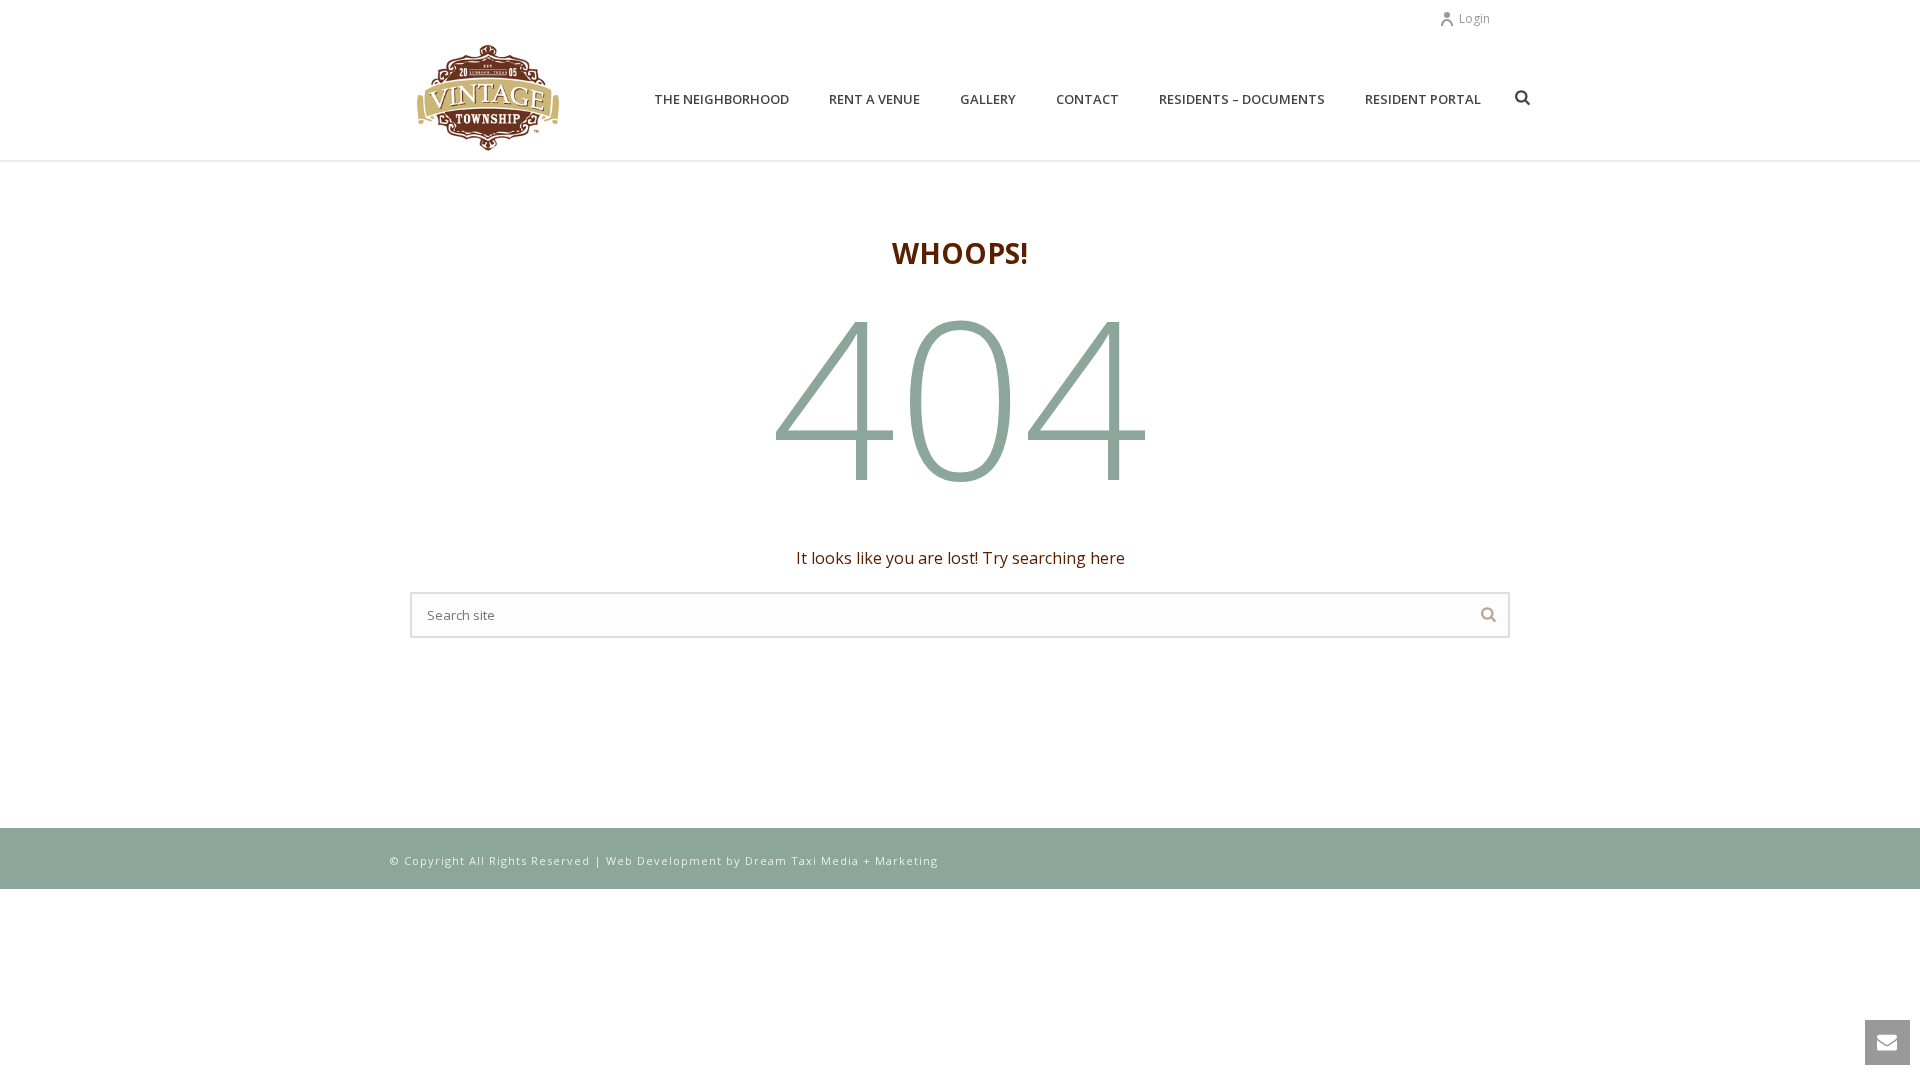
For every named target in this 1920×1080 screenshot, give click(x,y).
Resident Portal (1423, 99)
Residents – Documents (1242, 99)
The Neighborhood (721, 99)
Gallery (988, 99)
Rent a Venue (874, 99)
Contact (1087, 99)
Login (1474, 18)
